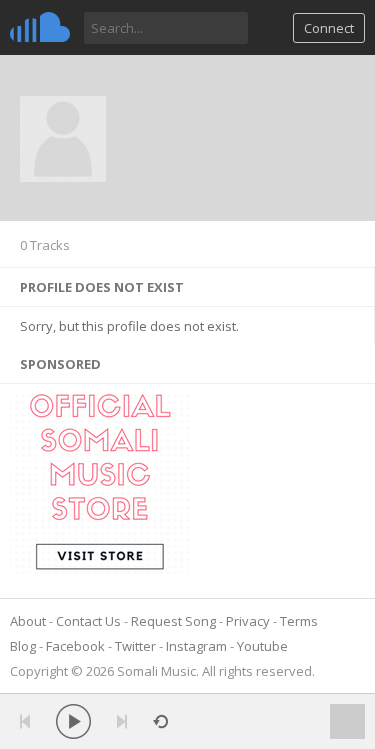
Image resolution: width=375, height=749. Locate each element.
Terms (299, 621)
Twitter (135, 646)
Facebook (75, 646)
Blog (23, 646)
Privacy (248, 621)
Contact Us (88, 621)
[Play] (73, 721)
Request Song (173, 621)
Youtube (262, 646)
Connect (329, 28)
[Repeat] (160, 721)
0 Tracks (45, 245)
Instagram (196, 646)
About (28, 621)
